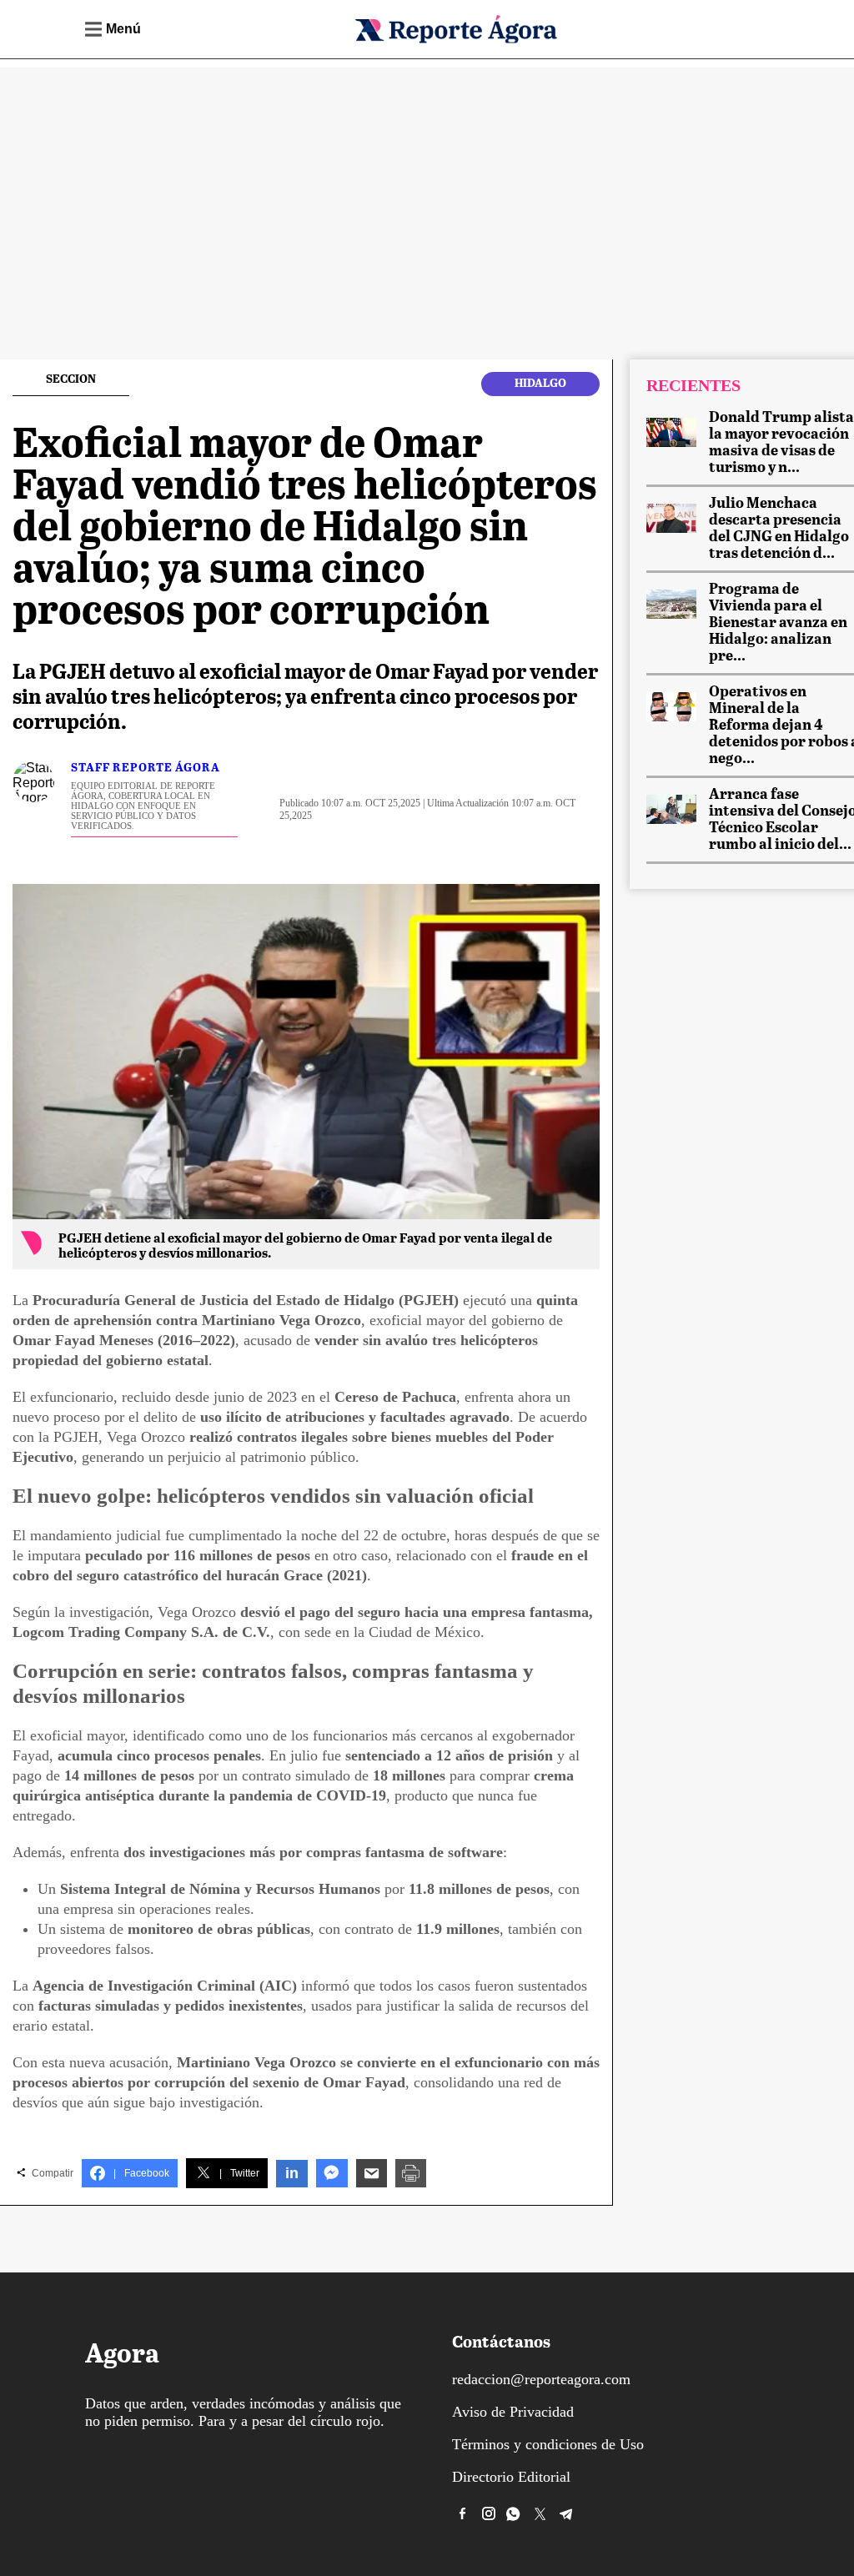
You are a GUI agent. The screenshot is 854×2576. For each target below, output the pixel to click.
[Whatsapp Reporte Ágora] (515, 2513)
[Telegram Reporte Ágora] (566, 2513)
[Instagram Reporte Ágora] (489, 2513)
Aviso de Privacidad (513, 2412)
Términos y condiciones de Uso (548, 2444)
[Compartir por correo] (372, 2173)
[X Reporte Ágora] (540, 2513)
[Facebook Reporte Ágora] (463, 2513)
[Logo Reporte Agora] (455, 40)
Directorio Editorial (511, 2477)
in (292, 2173)
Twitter (239, 2173)
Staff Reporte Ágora (146, 768)
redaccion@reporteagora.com (541, 2379)
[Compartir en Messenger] (332, 2173)
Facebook (141, 2173)
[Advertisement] (427, 184)
